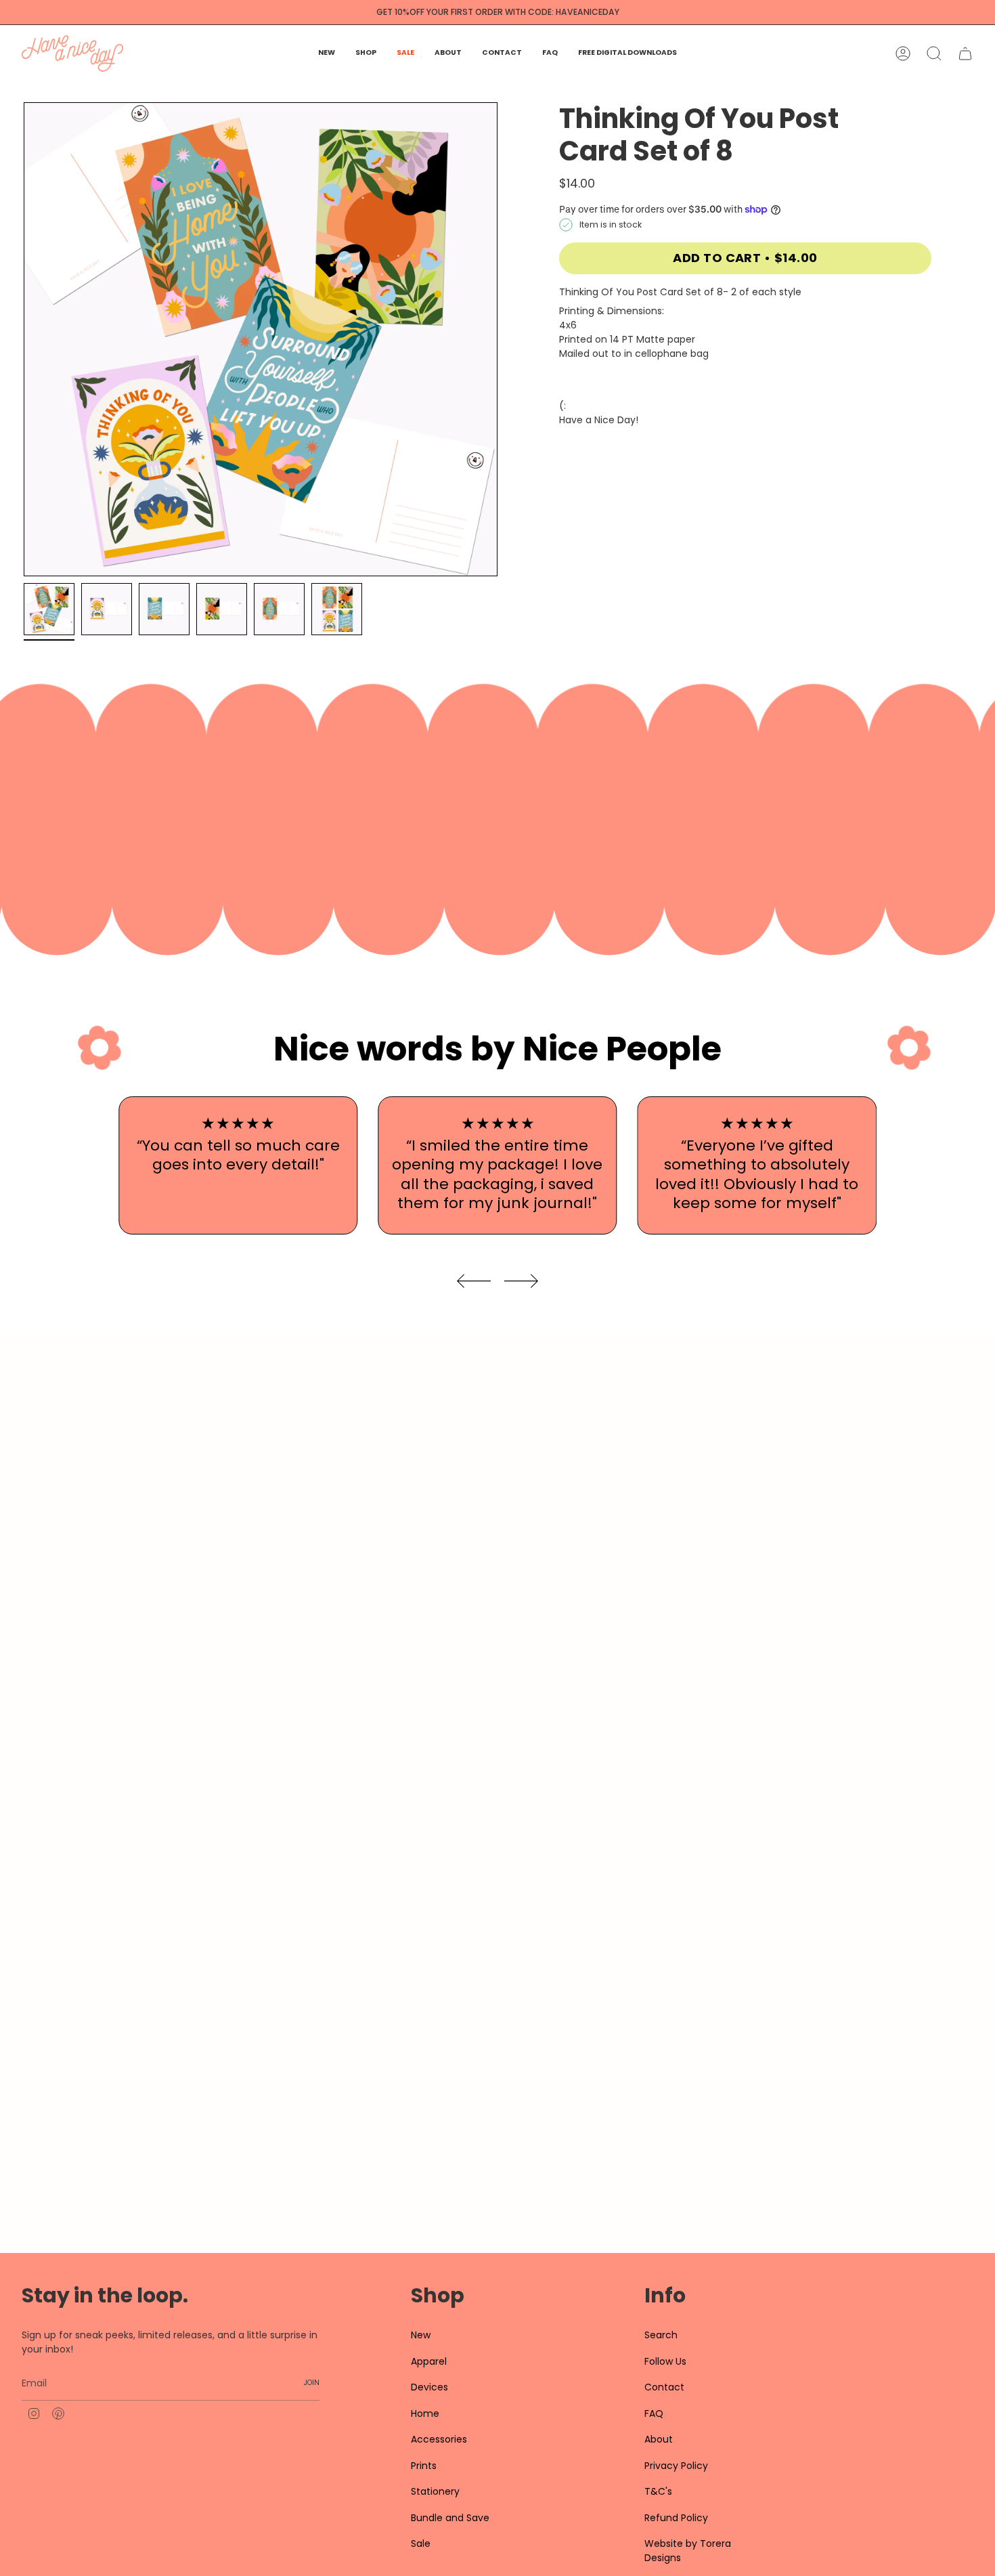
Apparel (429, 2361)
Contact (664, 2387)
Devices (429, 2387)
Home (425, 2413)
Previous (24, 339)
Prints (424, 2466)
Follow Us (665, 2361)
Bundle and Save (450, 2518)
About (659, 2439)
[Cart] (965, 53)
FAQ (654, 2413)
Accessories (439, 2439)
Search (661, 2335)
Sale (421, 2543)
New (421, 2335)
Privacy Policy (676, 2466)
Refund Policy (676, 2518)
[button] (366, 53)
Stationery (435, 2491)
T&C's (658, 2491)
